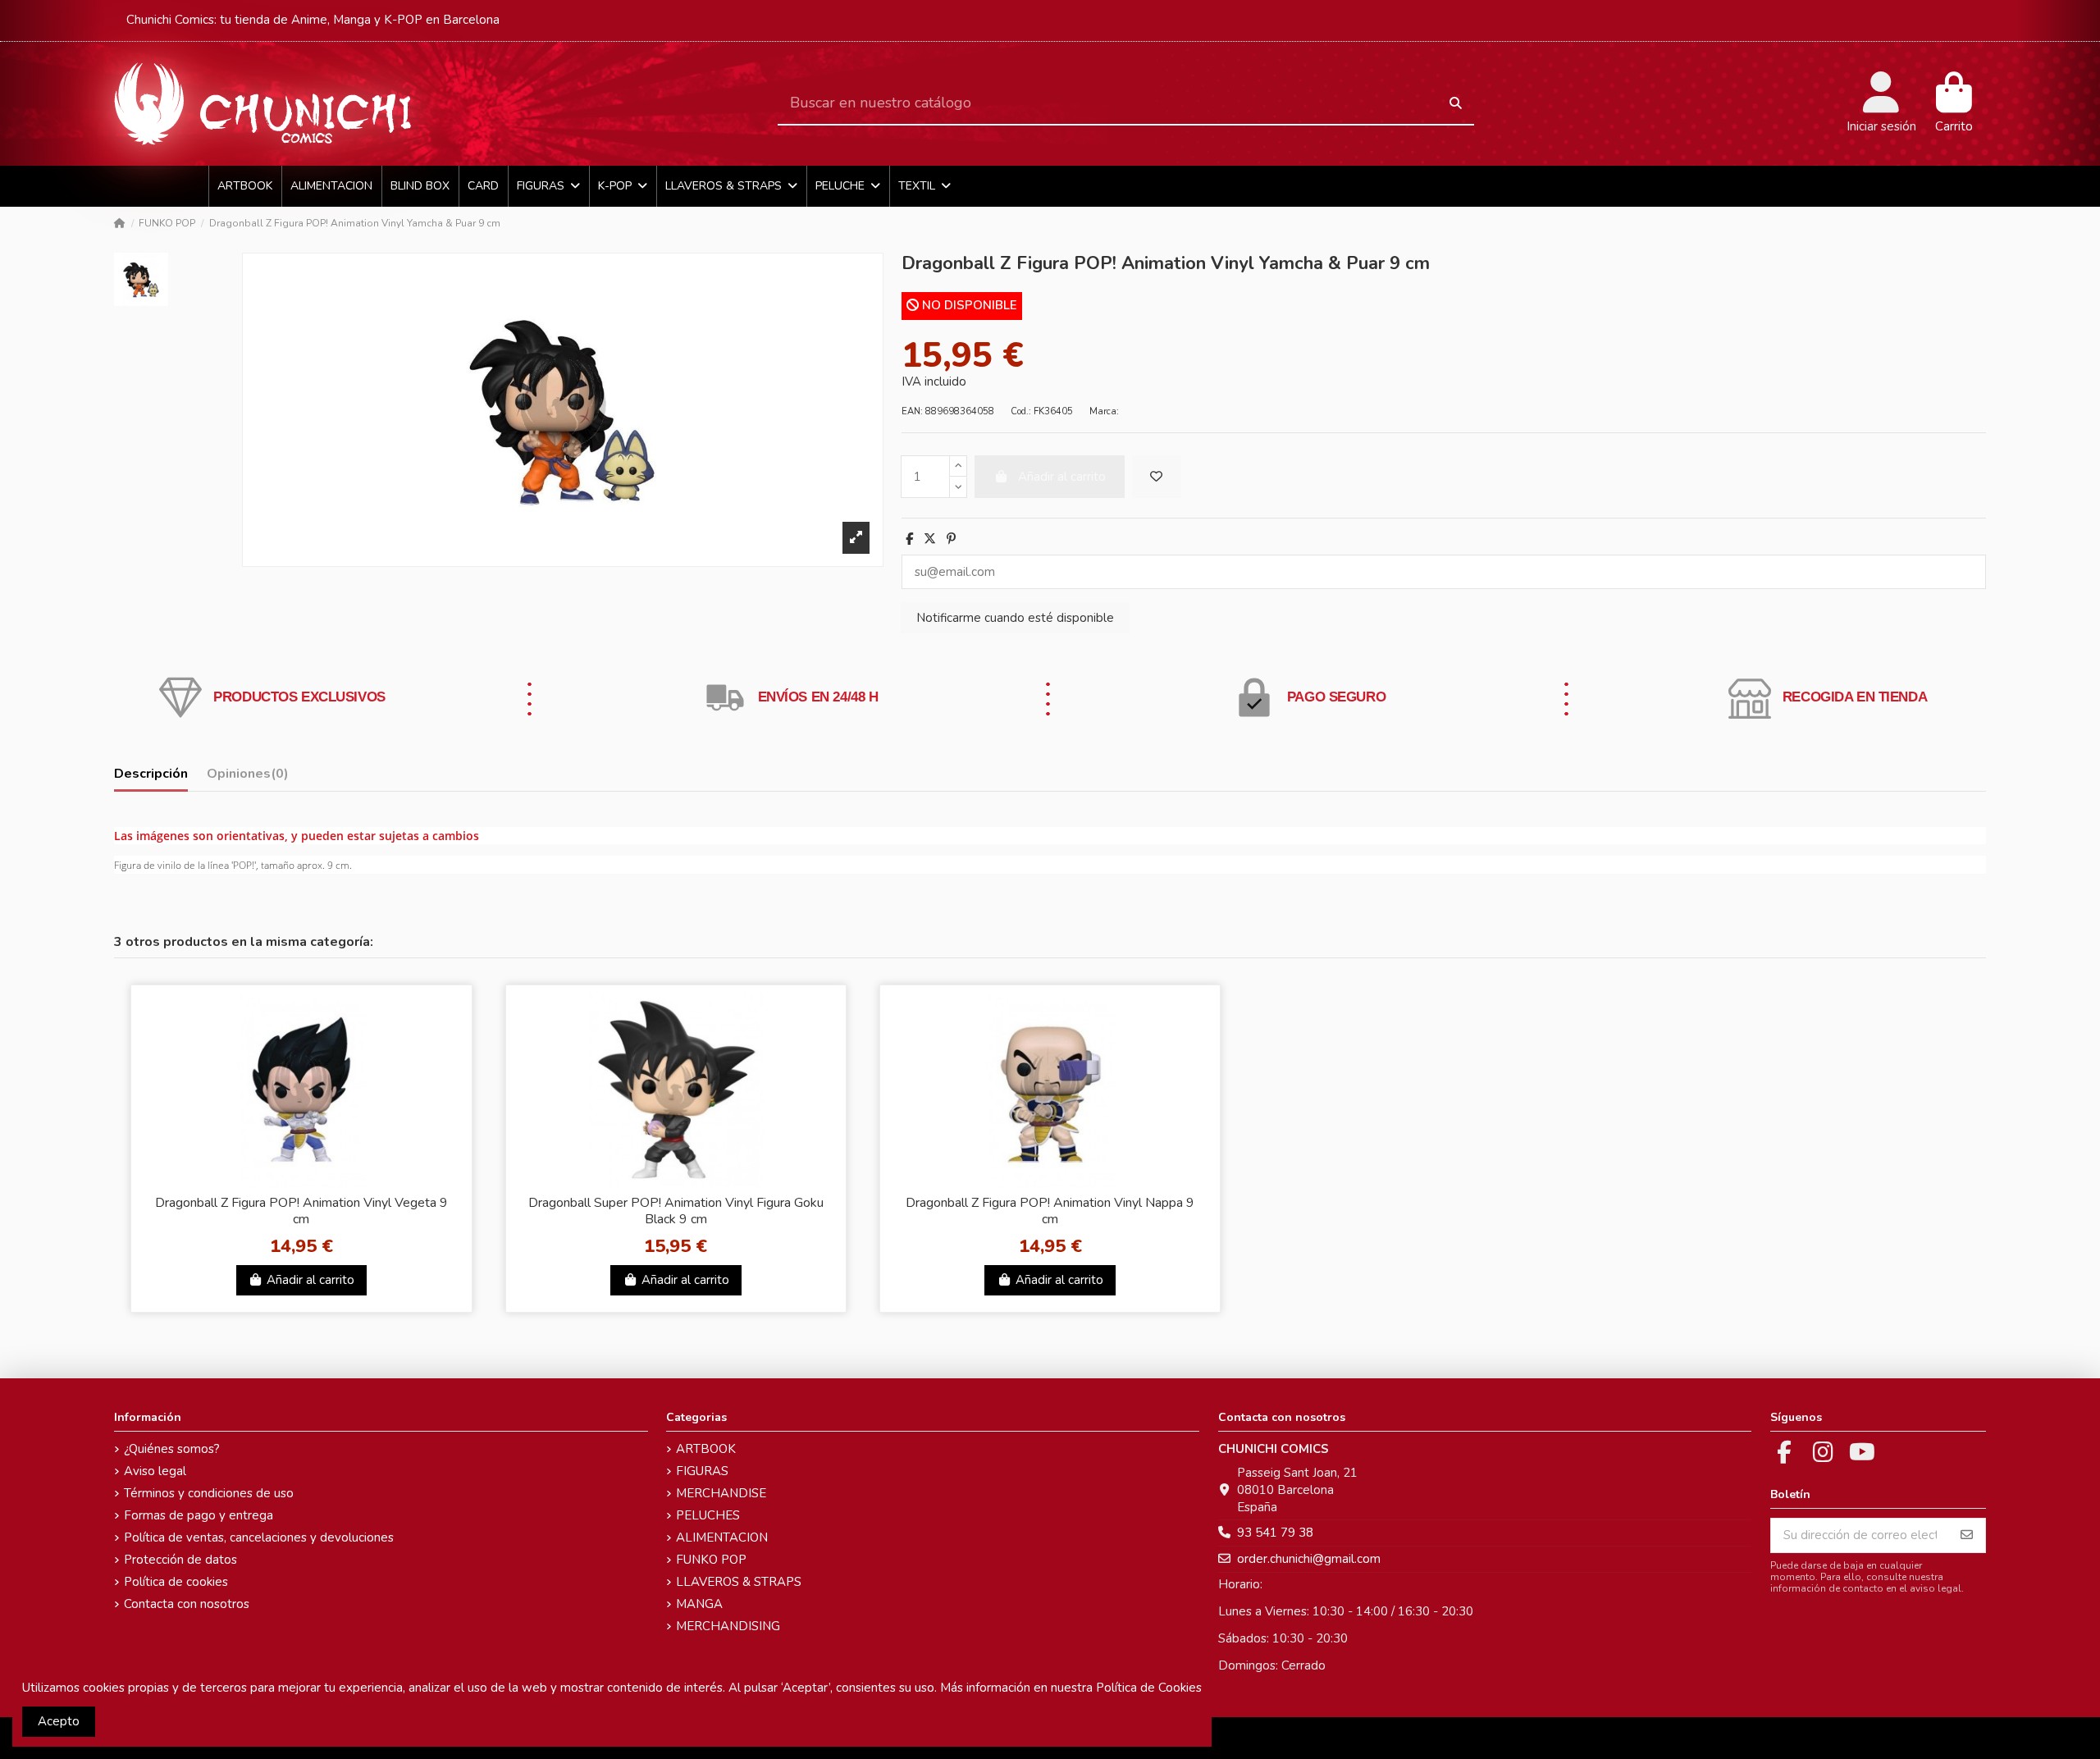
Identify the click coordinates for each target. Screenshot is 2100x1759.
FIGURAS (702, 1471)
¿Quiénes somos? (172, 1449)
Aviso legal (155, 1471)
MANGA (699, 1604)
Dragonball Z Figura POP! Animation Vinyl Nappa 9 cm (1050, 1211)
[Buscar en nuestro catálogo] (1456, 104)
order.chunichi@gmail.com (1309, 1559)
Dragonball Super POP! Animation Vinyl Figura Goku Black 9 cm (676, 1211)
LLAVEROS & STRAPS (739, 1582)
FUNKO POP (711, 1560)
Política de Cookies (1149, 1688)
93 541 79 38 (1275, 1533)
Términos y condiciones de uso (209, 1493)
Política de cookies (176, 1582)
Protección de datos (180, 1560)
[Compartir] (909, 539)
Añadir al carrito (310, 1280)
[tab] (248, 777)
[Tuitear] (930, 539)
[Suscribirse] (1967, 1535)
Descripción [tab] (151, 774)
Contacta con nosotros (187, 1604)
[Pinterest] (951, 539)
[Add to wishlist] (1157, 477)
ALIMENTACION (722, 1537)
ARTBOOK (706, 1449)
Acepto (59, 1721)
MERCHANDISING (728, 1626)
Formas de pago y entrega (199, 1515)
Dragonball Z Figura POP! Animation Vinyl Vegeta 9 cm (301, 1211)
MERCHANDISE (721, 1493)
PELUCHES (708, 1515)
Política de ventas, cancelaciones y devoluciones (259, 1537)
